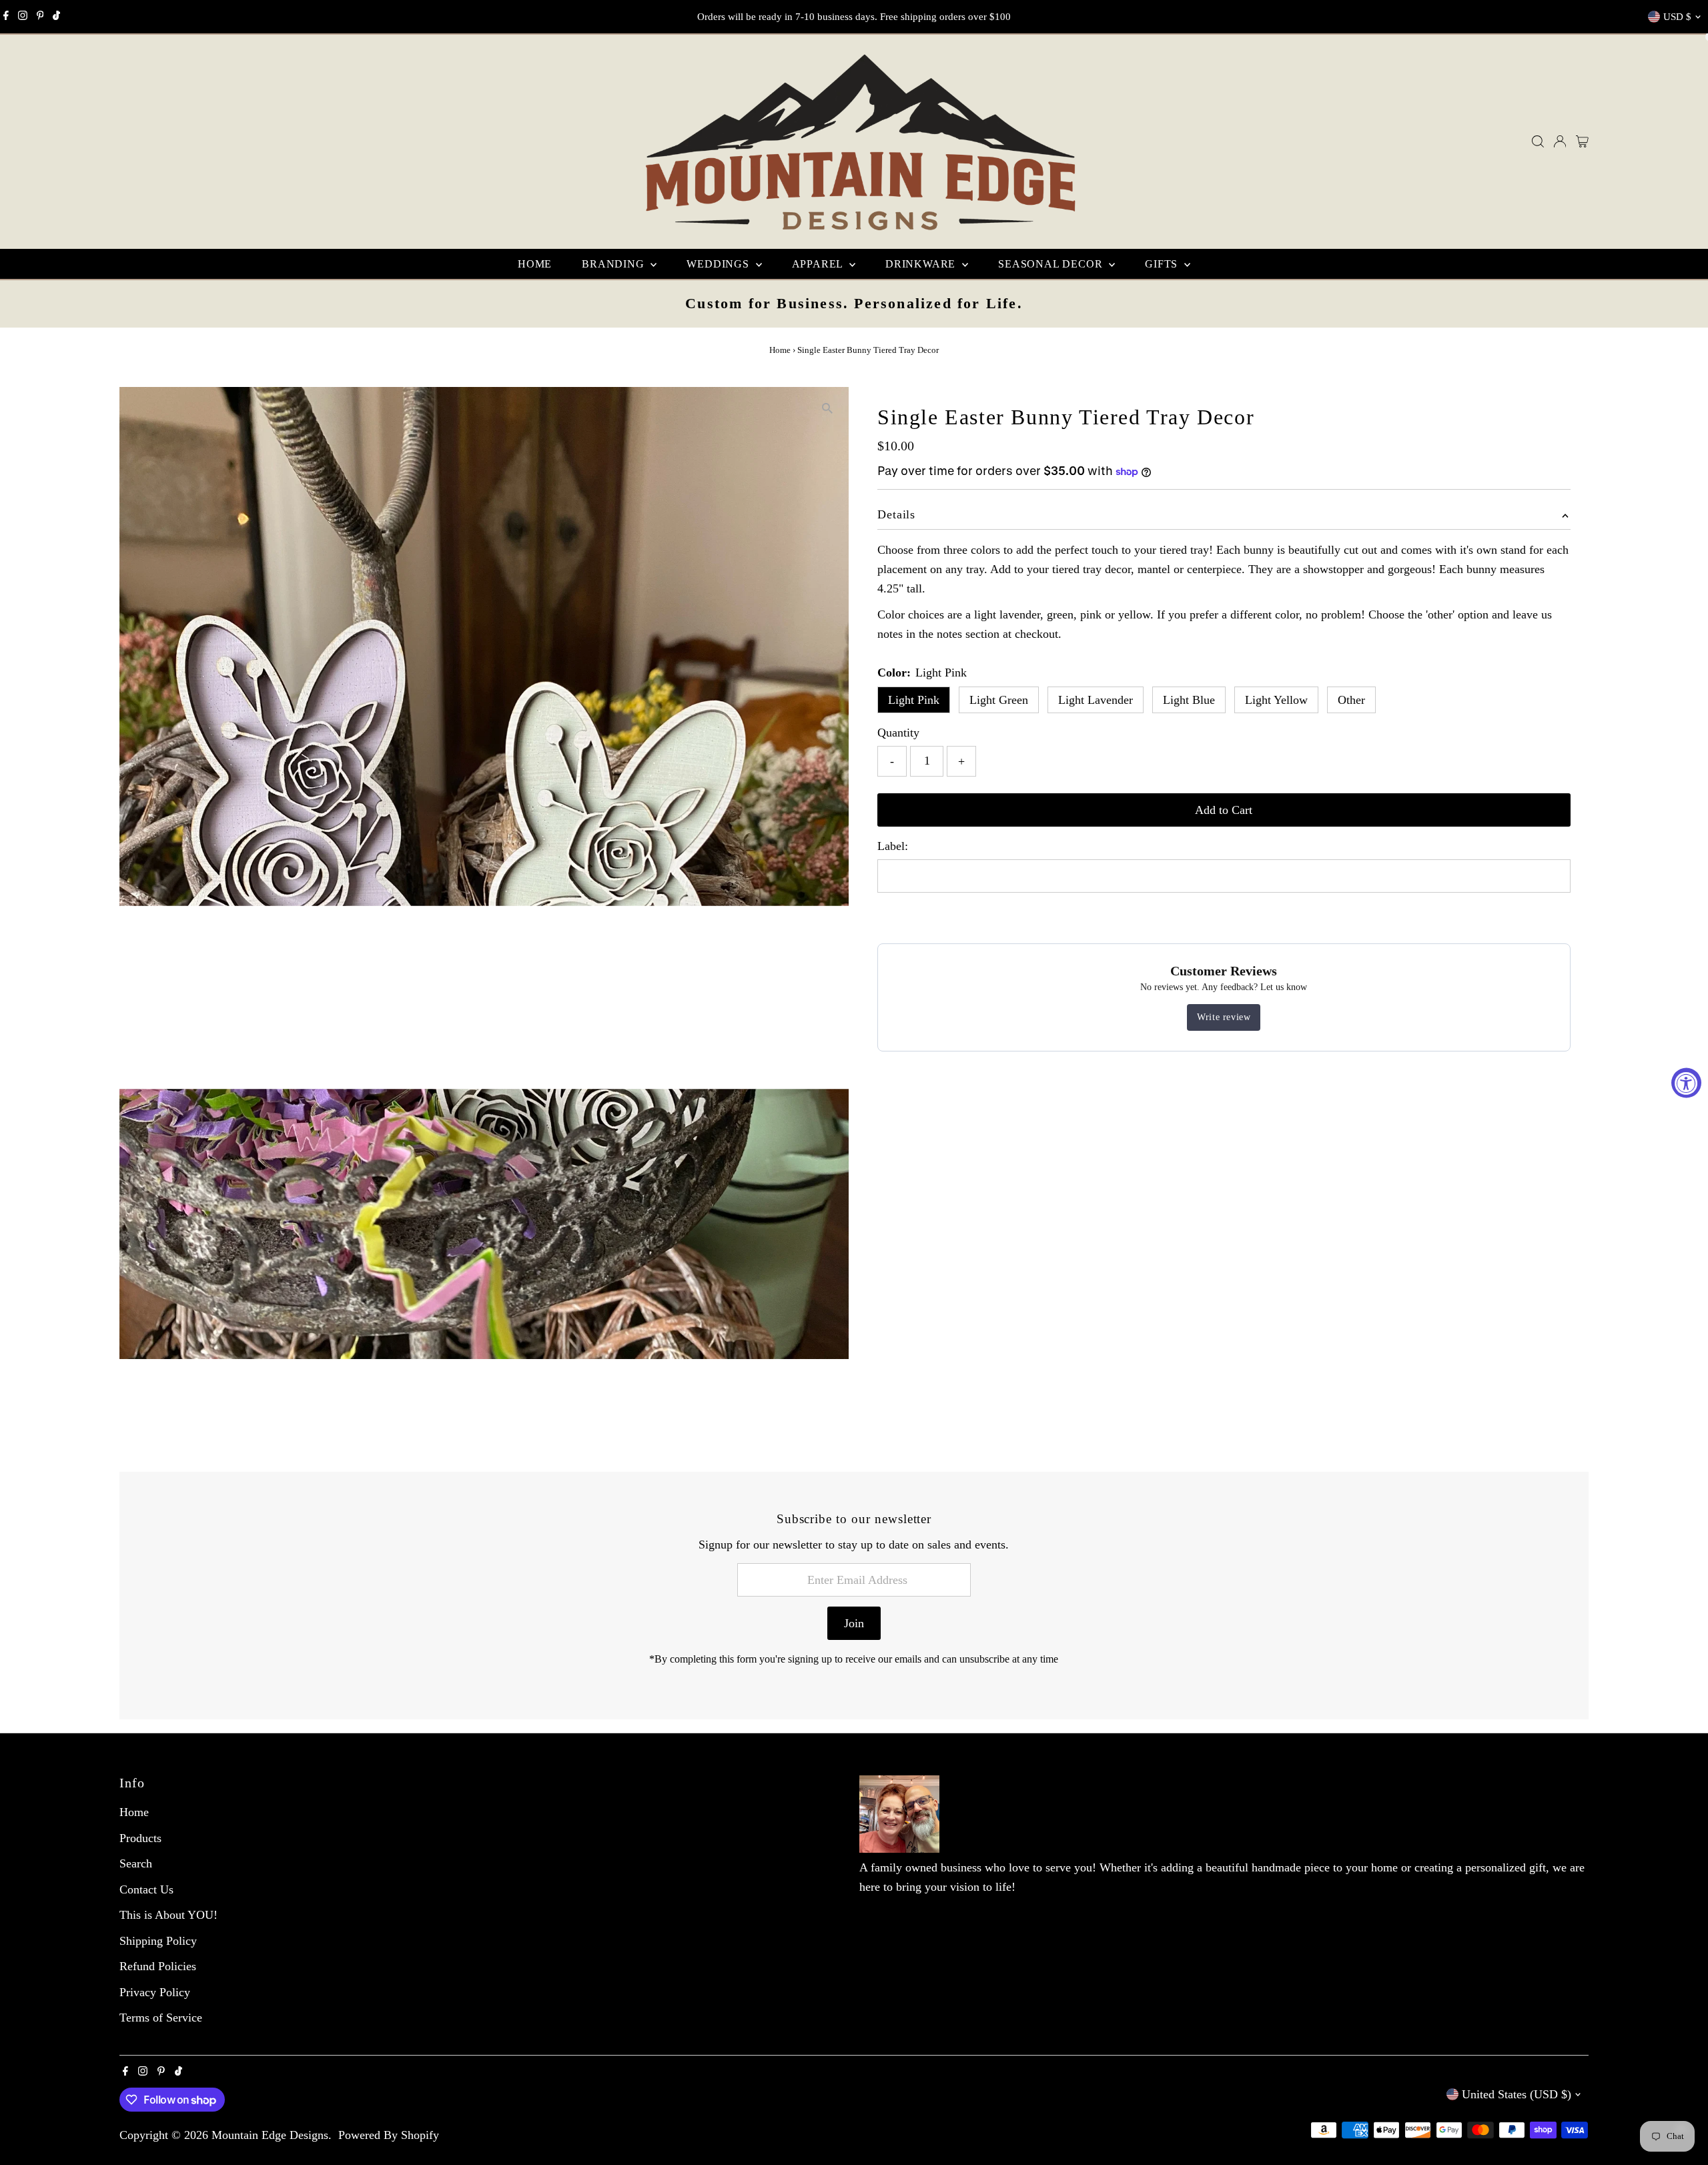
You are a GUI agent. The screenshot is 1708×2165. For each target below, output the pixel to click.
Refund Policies (158, 1966)
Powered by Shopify (389, 2135)
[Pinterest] (40, 17)
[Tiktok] (56, 17)
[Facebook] (6, 17)
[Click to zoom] (827, 409)
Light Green (999, 700)
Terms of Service (161, 2018)
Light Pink (914, 700)
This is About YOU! (168, 1915)
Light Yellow (1276, 700)
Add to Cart (1224, 810)
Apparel (819, 264)
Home (535, 264)
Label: (893, 846)
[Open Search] (1538, 141)
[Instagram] (23, 17)
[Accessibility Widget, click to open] (1686, 1082)
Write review (1224, 1017)
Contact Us (146, 1889)
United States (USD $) (1517, 2094)
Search (136, 1863)
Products (140, 1838)
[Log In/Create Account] (1560, 141)
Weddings (719, 264)
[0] (1582, 141)
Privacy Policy (155, 1992)
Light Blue (1189, 700)
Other (1351, 700)
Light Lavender (1096, 700)
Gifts (1163, 264)
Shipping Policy (158, 1941)
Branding (614, 264)
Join (854, 1623)
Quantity (898, 733)
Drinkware (922, 264)
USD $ (1677, 17)
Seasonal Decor (1052, 264)
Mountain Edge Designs (270, 2135)
